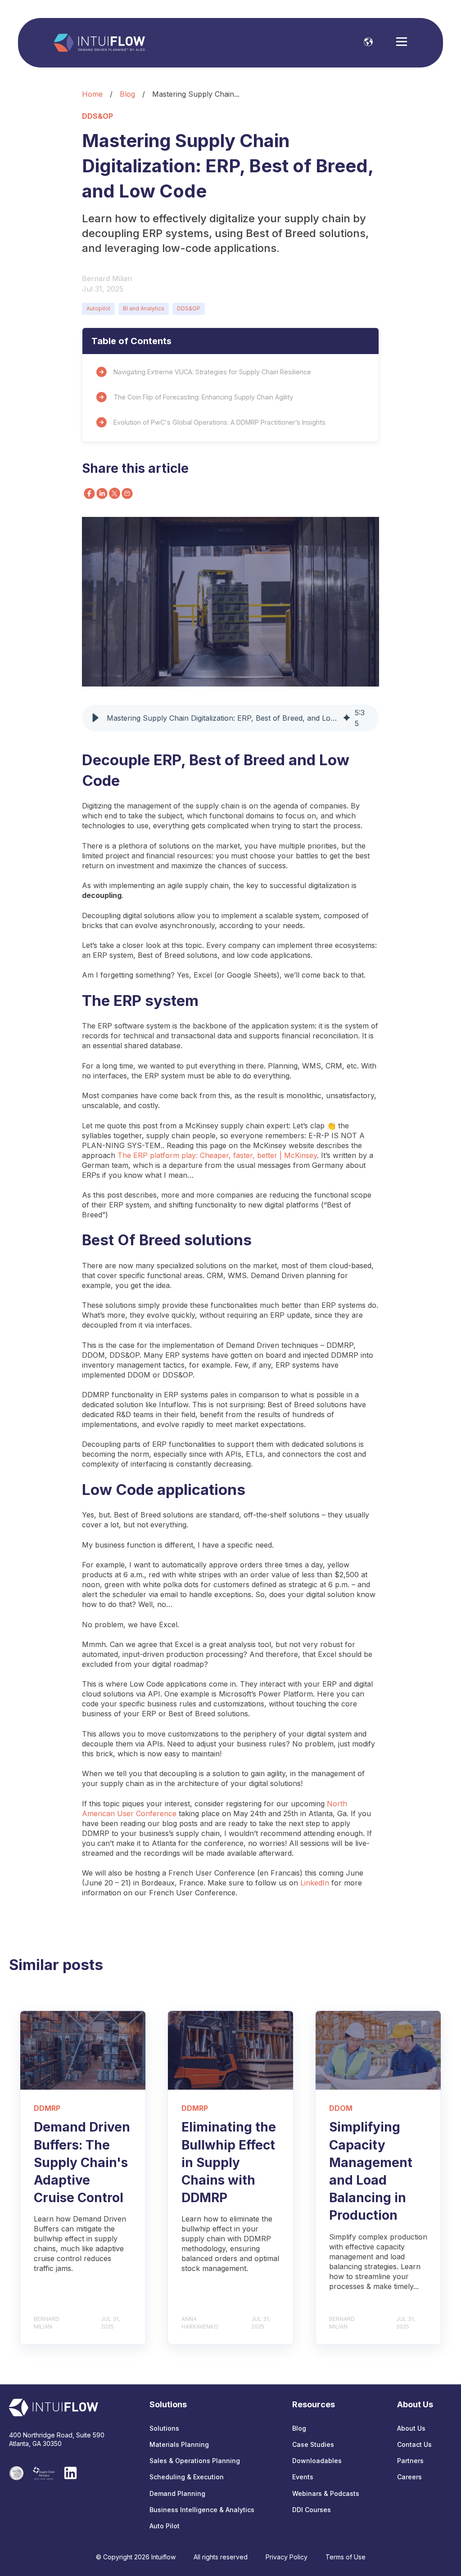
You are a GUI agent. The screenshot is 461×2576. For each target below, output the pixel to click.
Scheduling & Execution (187, 2477)
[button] (95, 718)
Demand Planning (177, 2493)
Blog (127, 94)
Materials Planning (179, 2444)
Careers (409, 2477)
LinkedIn (315, 1883)
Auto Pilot (165, 2526)
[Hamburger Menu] (402, 43)
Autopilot (98, 308)
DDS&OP (189, 308)
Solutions (164, 2428)
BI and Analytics (144, 308)
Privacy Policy (287, 2557)
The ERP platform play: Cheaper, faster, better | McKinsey (217, 1155)
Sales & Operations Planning (195, 2461)
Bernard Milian (107, 278)
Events (303, 2477)
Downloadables (317, 2461)
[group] (230, 718)
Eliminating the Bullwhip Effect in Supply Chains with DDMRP (229, 2162)
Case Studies (313, 2444)
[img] (347, 718)
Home (92, 94)
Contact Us (414, 2444)
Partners (410, 2461)
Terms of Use (346, 2557)
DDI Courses (312, 2510)
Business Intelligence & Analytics (202, 2510)
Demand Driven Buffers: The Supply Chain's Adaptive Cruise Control (82, 2162)
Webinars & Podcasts (326, 2493)
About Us (411, 2428)
